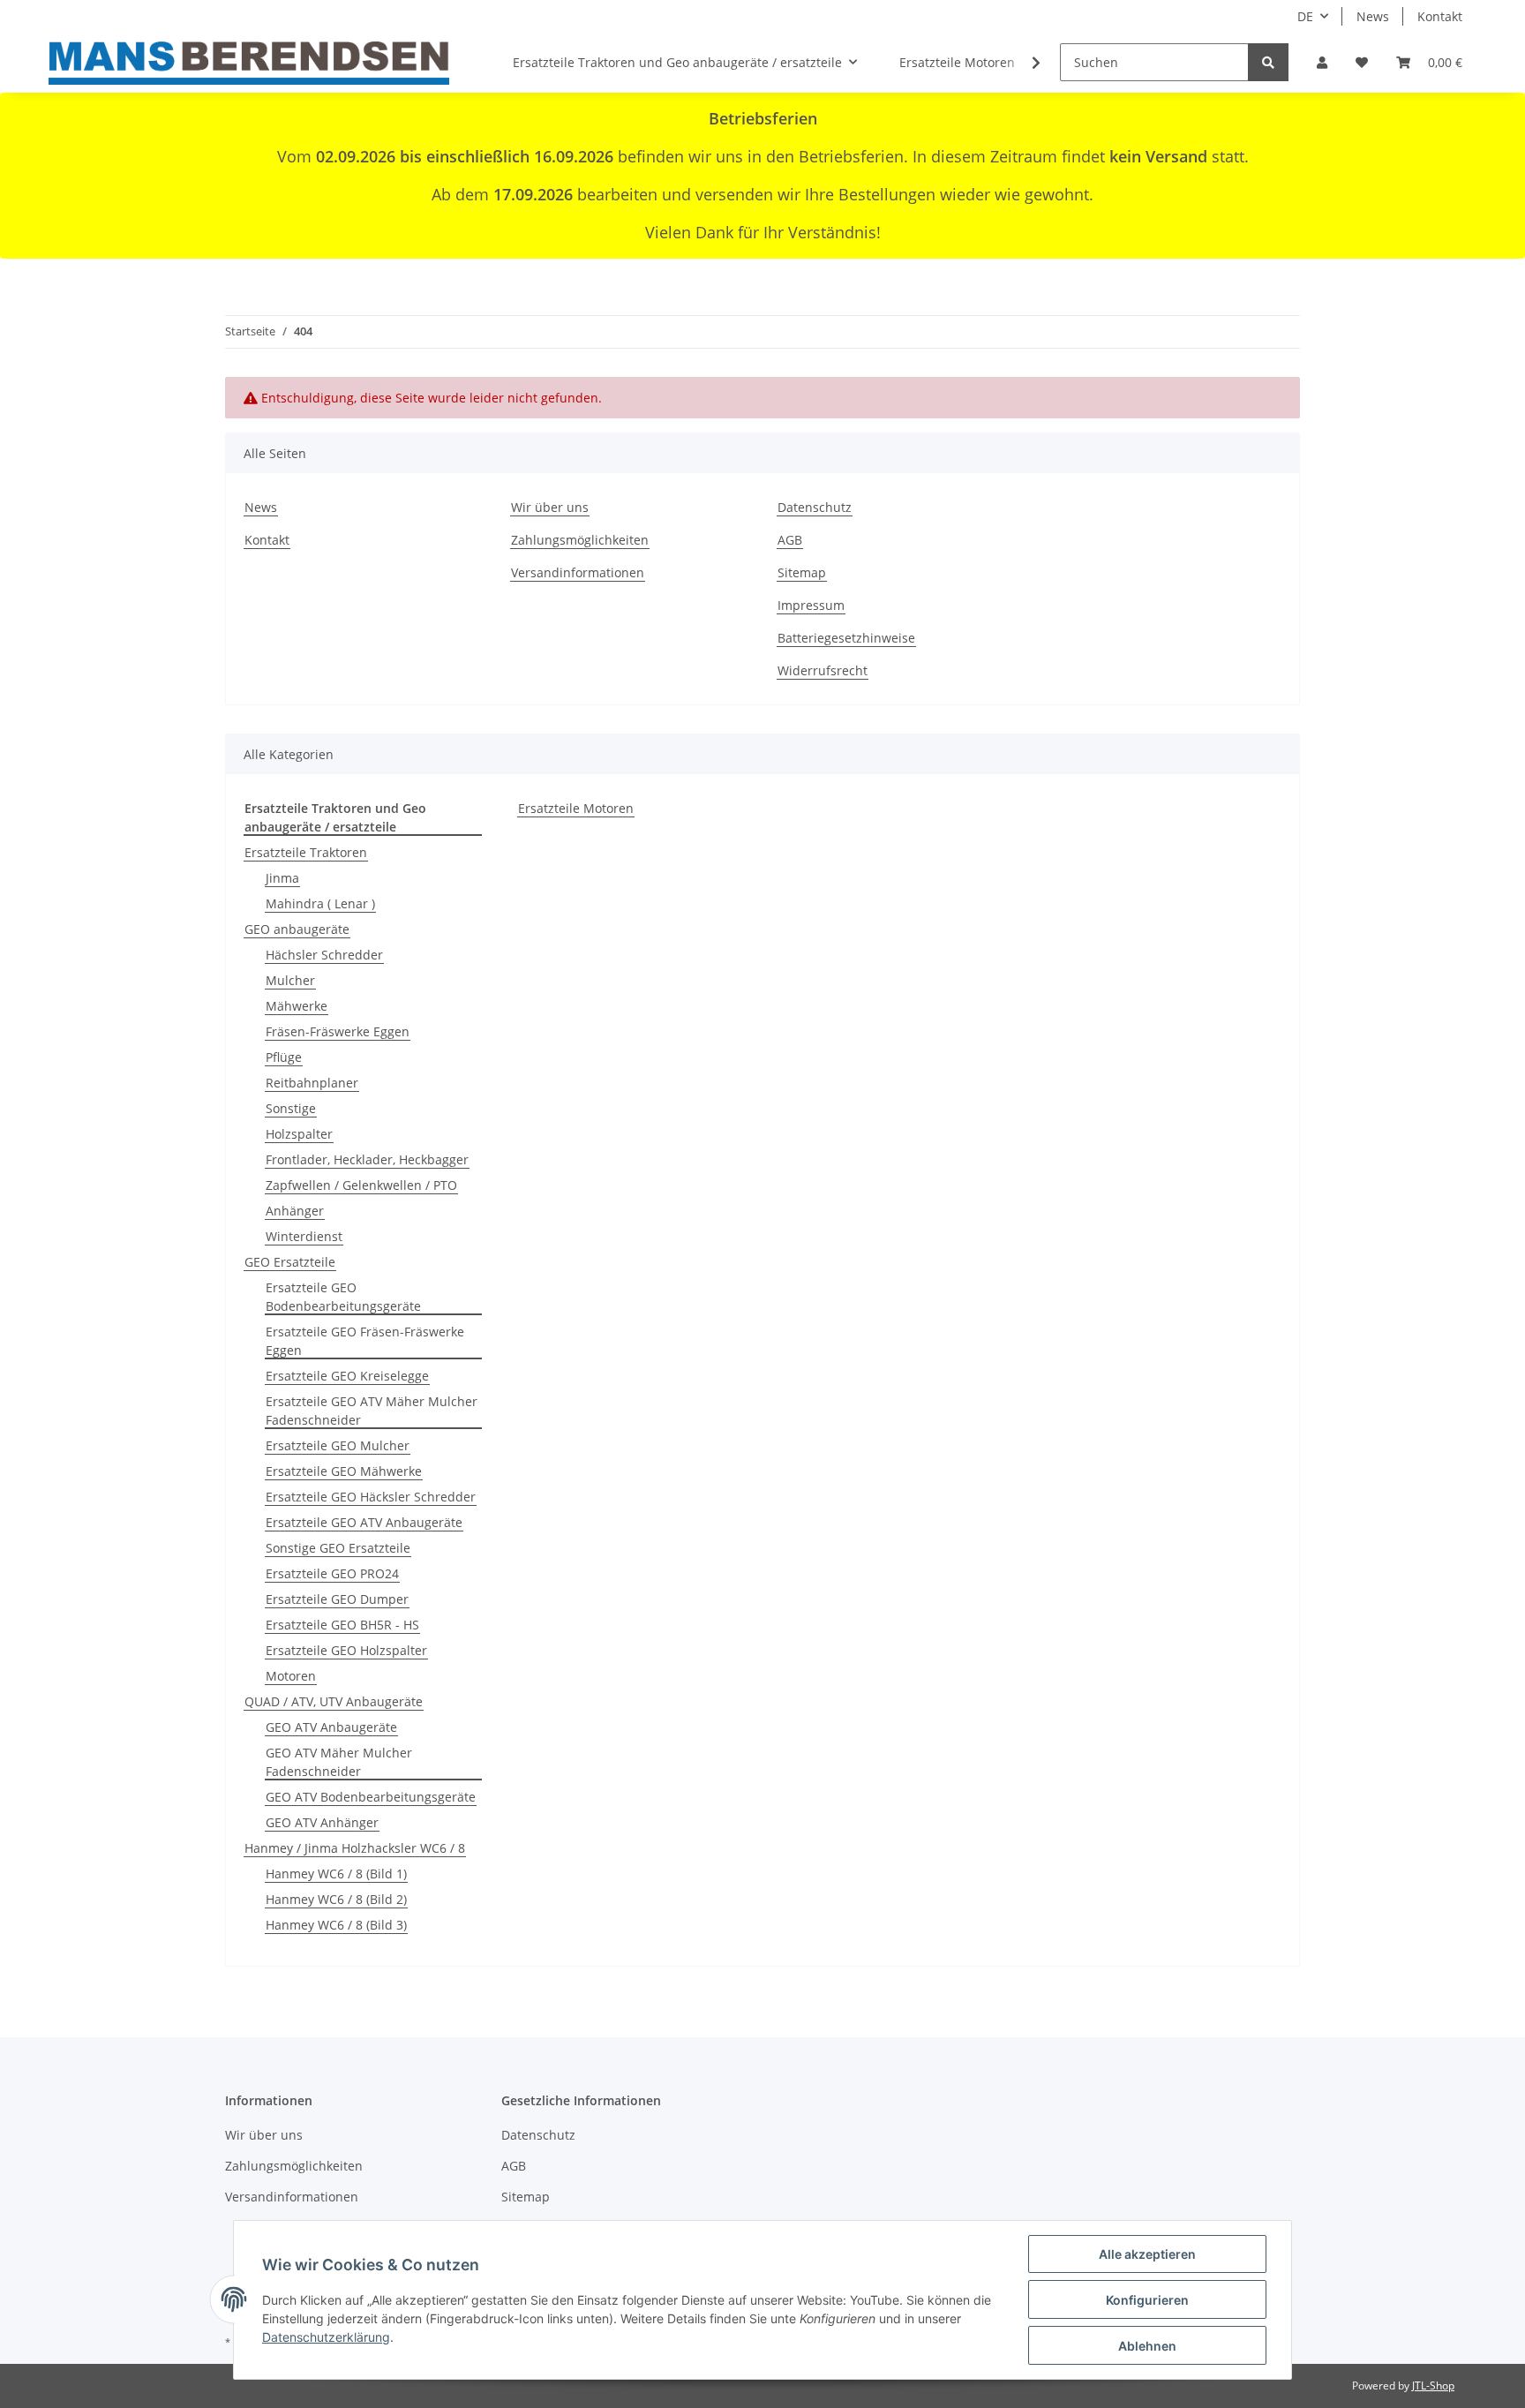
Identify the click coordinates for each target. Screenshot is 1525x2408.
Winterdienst (304, 1236)
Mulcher (290, 980)
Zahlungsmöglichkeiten (580, 540)
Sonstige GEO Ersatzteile (338, 1548)
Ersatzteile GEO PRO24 (332, 1573)
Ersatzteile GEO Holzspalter (346, 1650)
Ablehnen (1147, 2346)
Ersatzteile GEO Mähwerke (344, 1471)
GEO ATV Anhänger (322, 1822)
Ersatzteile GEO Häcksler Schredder (371, 1497)
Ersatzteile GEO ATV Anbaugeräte (364, 1522)
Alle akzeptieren (1147, 2254)
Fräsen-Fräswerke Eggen (338, 1031)
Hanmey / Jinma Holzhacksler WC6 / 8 (355, 1848)
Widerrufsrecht (823, 670)
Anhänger (295, 1211)
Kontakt (1440, 16)
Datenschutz (815, 507)
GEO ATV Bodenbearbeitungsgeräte (371, 1797)
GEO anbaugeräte (297, 929)
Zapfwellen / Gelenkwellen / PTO (361, 1185)
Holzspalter (299, 1134)
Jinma (282, 878)
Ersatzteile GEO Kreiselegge (347, 1376)
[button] (1322, 62)
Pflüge (284, 1057)
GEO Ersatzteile (290, 1262)
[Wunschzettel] (1362, 62)
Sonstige (291, 1108)
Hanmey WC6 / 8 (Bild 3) (336, 1925)
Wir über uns (550, 507)
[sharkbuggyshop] (249, 63)
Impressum (811, 605)
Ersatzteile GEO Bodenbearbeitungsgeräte (343, 1297)
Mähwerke (297, 1006)
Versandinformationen (578, 572)
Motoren (291, 1676)
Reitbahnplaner (312, 1083)
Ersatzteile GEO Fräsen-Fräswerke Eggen (365, 1341)
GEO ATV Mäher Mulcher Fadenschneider (339, 1762)
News (1373, 16)
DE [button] (1305, 16)
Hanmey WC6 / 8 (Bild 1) (336, 1874)
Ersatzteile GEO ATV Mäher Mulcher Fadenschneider (372, 1411)
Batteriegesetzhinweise (846, 638)
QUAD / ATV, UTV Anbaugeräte (334, 1701)
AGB (790, 540)
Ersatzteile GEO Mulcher (338, 1445)
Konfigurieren (1147, 2300)
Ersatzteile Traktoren (306, 852)
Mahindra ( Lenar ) (320, 903)
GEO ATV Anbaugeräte (331, 1727)
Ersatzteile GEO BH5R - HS (342, 1625)
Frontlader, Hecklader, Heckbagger (367, 1159)
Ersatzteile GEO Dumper (337, 1599)
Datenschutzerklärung (326, 2337)
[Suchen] (1268, 62)
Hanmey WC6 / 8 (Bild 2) (336, 1899)
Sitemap (802, 572)
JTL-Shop (1433, 2385)
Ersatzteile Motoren (576, 808)
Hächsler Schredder (324, 955)
